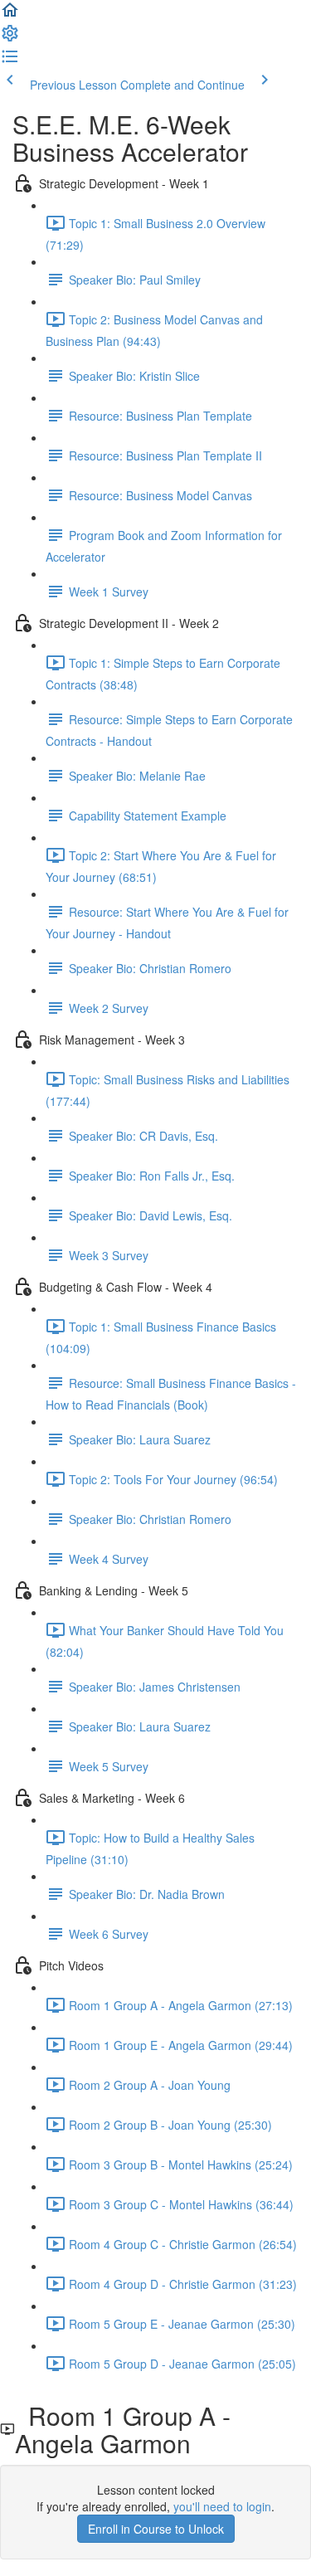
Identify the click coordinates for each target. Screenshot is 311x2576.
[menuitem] (10, 38)
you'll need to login (222, 2506)
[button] (10, 15)
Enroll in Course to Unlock (156, 2529)
